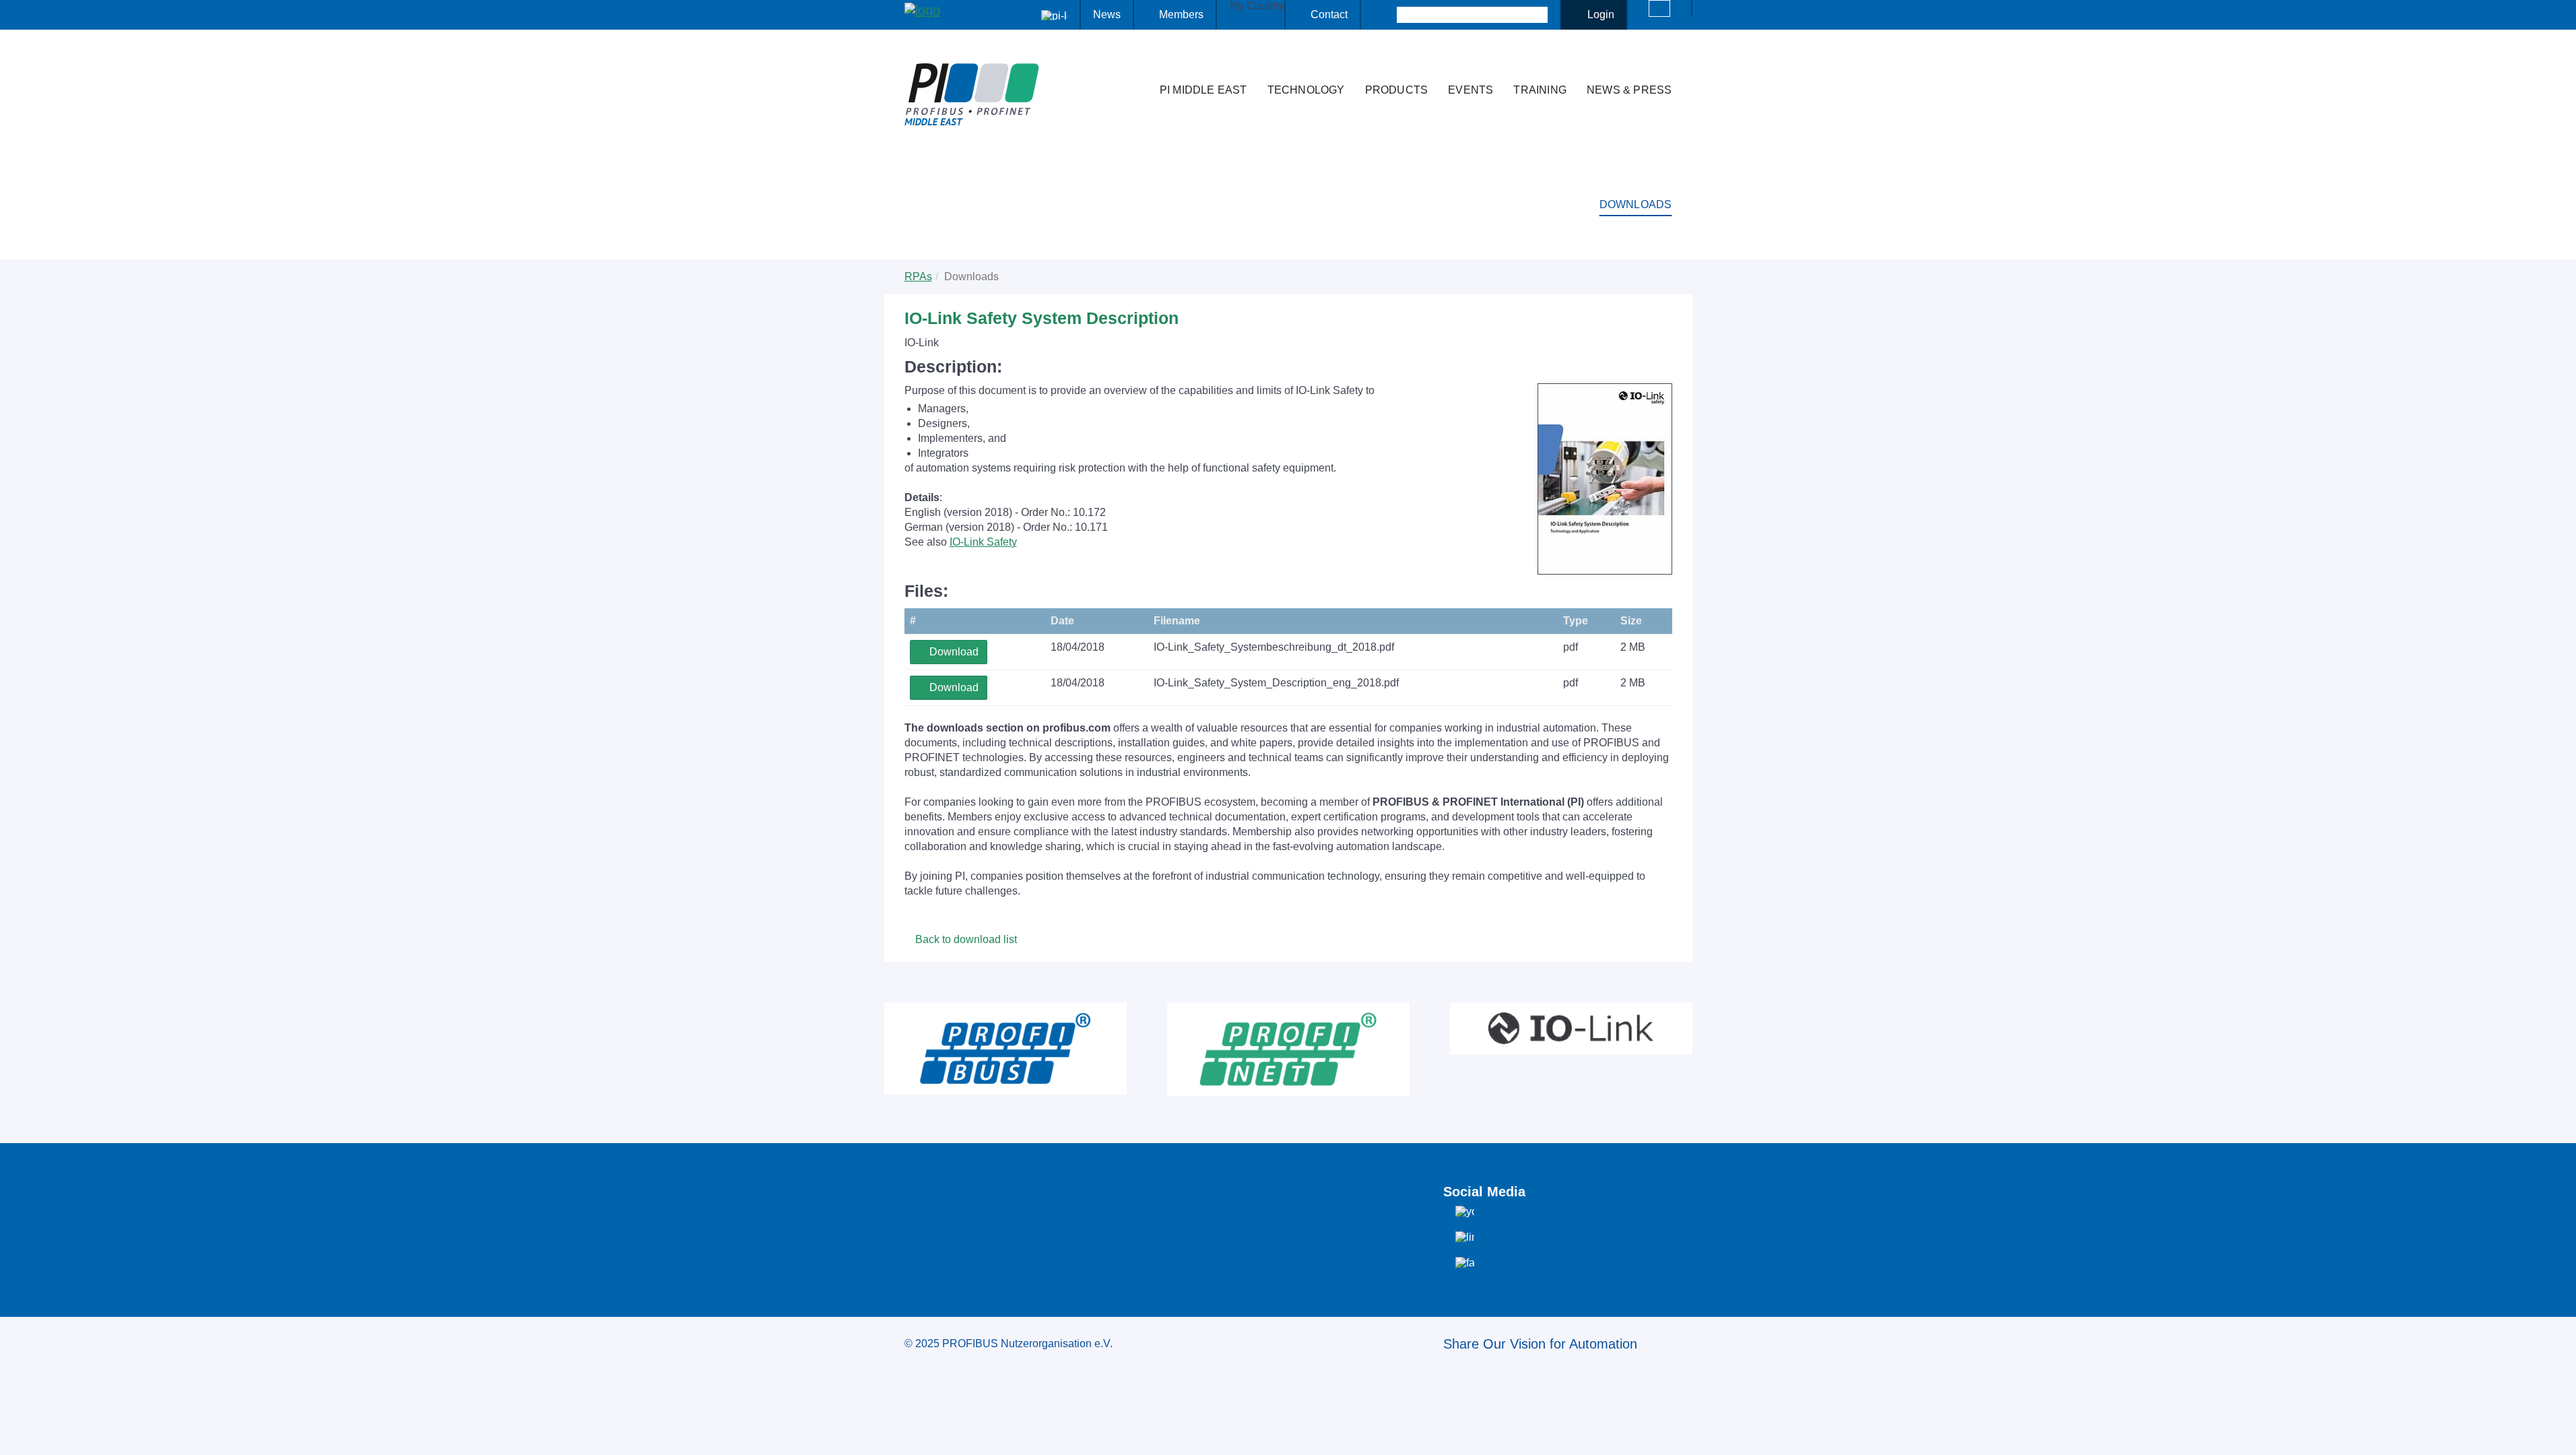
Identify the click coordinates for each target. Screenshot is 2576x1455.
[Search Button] (1385, 15)
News (1107, 14)
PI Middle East (1203, 90)
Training (1540, 90)
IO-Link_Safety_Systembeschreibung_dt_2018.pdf (1274, 647)
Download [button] (953, 652)
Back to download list (965, 939)
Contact (1329, 14)
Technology (1306, 90)
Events (1471, 90)
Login (1601, 14)
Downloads (1636, 204)
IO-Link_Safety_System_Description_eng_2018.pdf (1276, 683)
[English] (1659, 8)
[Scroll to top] (2558, 1434)
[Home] (1135, 63)
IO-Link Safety (983, 542)
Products (1397, 90)
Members (1181, 14)
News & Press (1629, 90)
